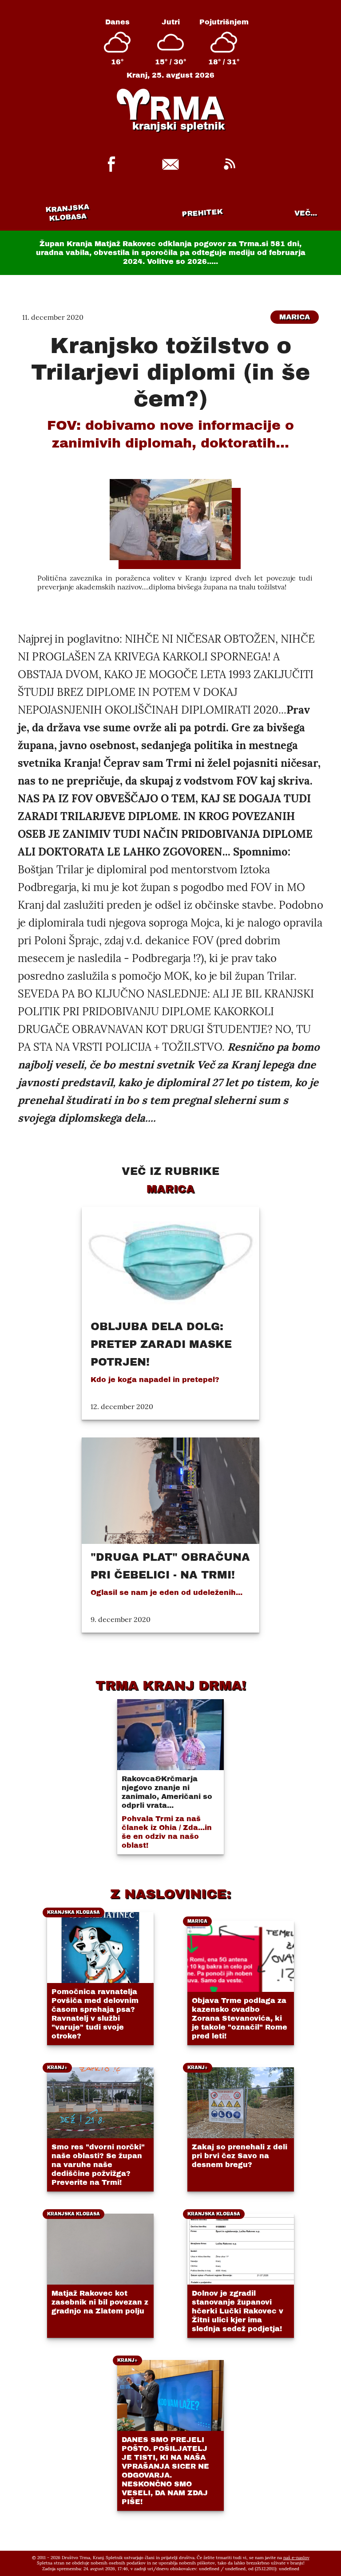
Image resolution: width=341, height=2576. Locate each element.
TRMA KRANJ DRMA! (171, 1685)
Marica (295, 317)
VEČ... (306, 213)
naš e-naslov (296, 2558)
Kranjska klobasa (67, 213)
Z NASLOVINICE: (170, 1894)
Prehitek (202, 213)
